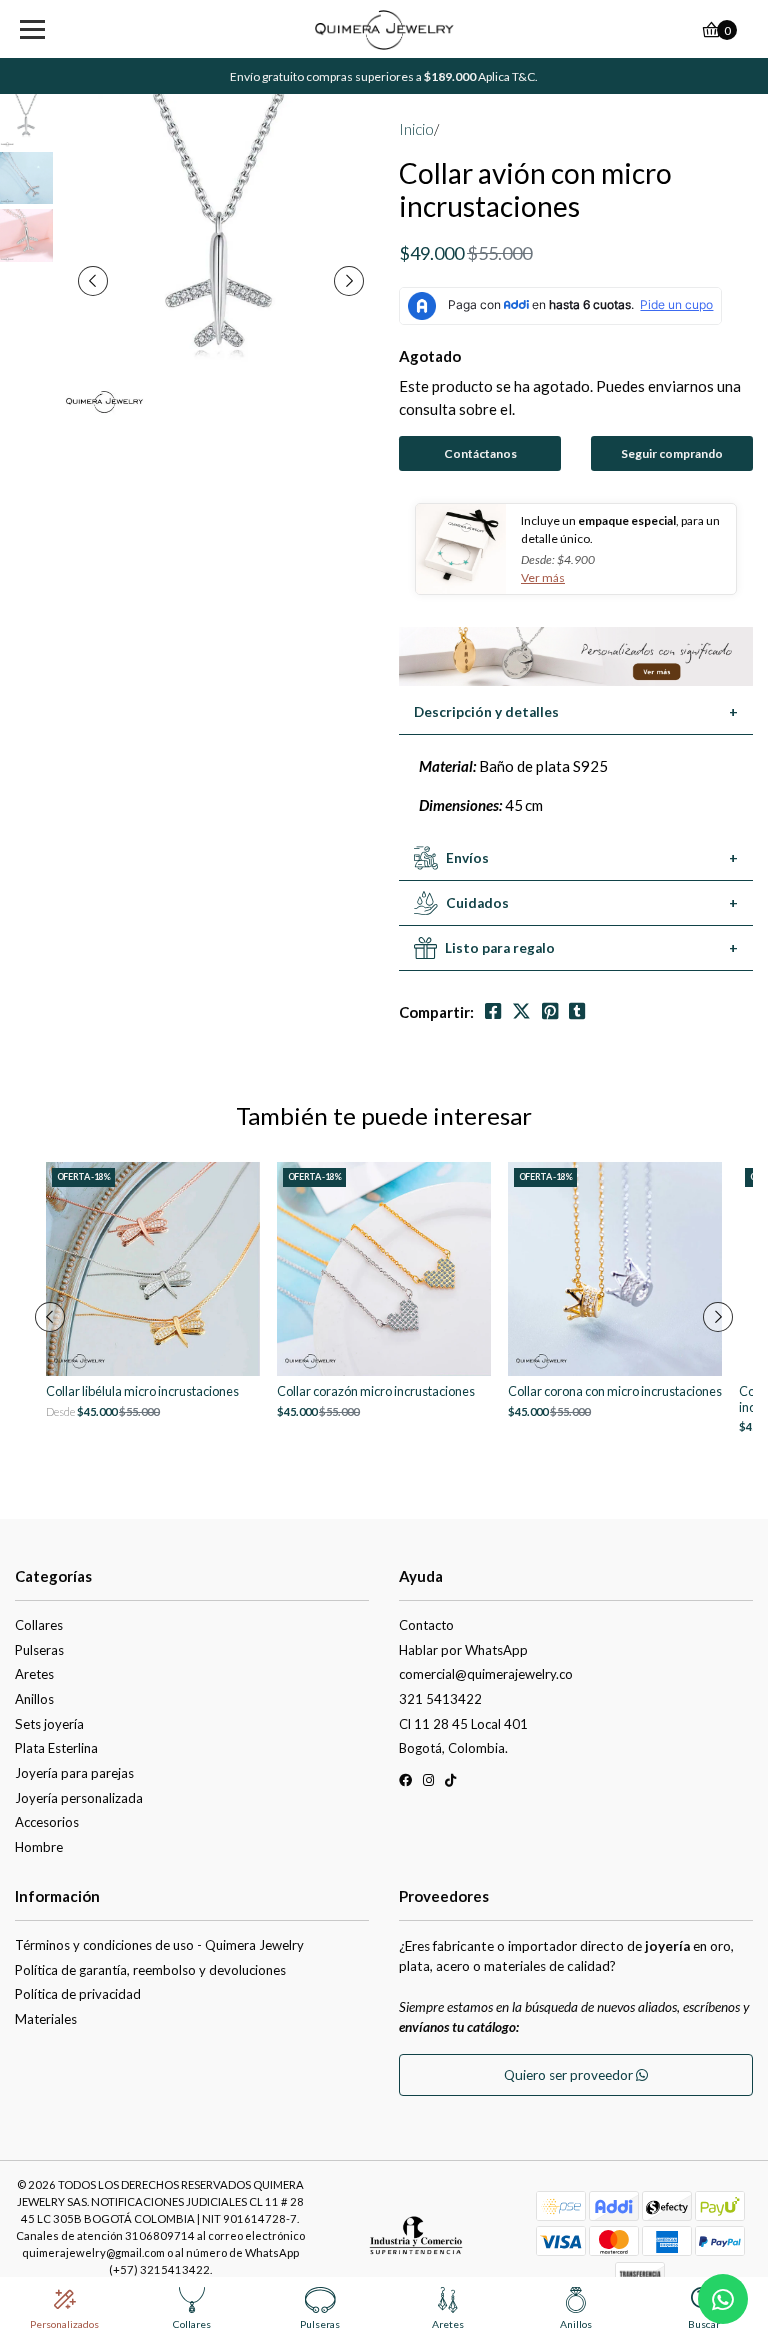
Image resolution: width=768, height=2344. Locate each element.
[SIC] (416, 2242)
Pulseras (39, 1650)
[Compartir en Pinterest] (550, 1011)
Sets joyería (49, 1724)
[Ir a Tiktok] (450, 1783)
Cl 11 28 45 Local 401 (463, 1724)
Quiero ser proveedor (570, 2075)
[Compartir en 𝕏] (521, 1011)
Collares (39, 1625)
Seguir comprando (672, 453)
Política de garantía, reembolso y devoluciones (150, 1970)
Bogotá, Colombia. (453, 1748)
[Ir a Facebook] (405, 1783)
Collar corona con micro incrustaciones (615, 1391)
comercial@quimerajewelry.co (486, 1674)
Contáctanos (480, 453)
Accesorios (47, 1822)
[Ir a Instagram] (428, 1783)
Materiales (46, 2019)
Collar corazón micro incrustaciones (376, 1391)
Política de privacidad (78, 1994)
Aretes (34, 1674)
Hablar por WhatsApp (463, 1650)
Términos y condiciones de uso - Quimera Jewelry (159, 1945)
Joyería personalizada (79, 1798)
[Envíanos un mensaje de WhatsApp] (723, 2299)
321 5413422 (440, 1699)
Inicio (416, 129)
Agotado (430, 356)
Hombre (39, 1847)
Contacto (426, 1625)
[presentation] (93, 281)
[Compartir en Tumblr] (577, 1011)
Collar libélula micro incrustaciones (142, 1391)
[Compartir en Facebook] (493, 1011)
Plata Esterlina (56, 1748)
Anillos (34, 1699)
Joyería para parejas (74, 1773)
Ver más (543, 577)
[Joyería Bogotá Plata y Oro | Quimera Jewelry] (384, 30)
